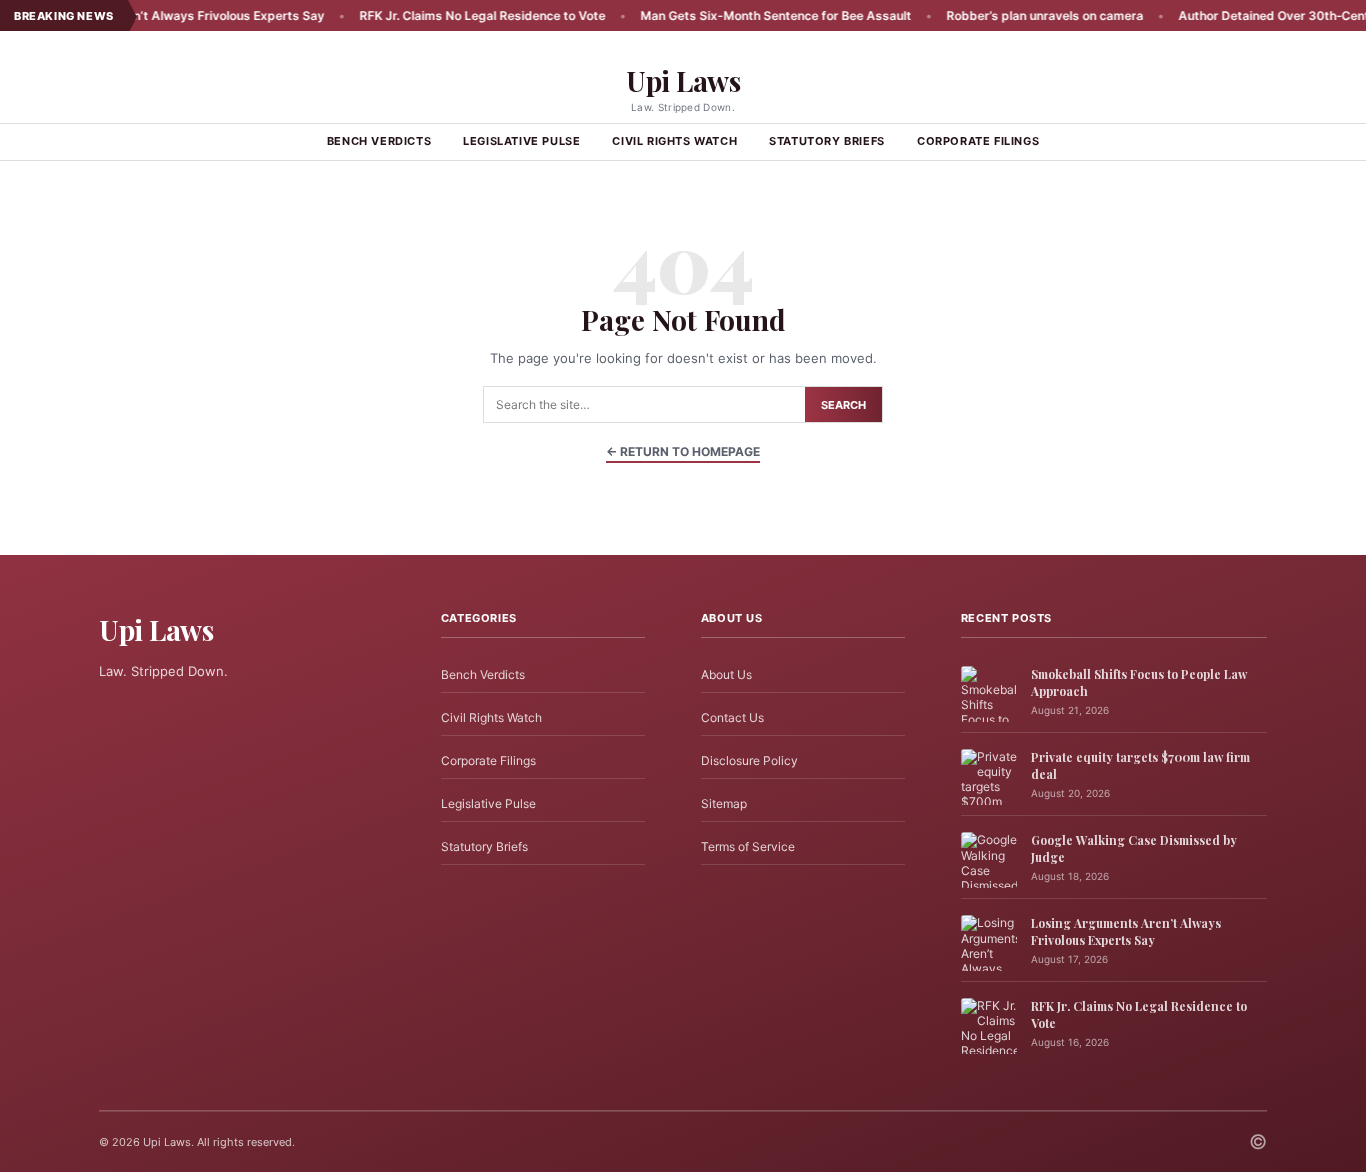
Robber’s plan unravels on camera (1010, 15)
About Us (726, 674)
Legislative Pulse (521, 141)
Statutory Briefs (827, 141)
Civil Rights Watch (674, 141)
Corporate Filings (978, 141)
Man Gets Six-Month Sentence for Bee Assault (741, 15)
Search (843, 405)
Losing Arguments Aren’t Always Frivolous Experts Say (1126, 931)
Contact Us (732, 717)
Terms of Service (748, 846)
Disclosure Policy (749, 760)
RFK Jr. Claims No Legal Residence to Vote (448, 15)
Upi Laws (683, 80)
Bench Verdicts (379, 141)
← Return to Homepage (683, 451)
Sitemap (724, 803)
